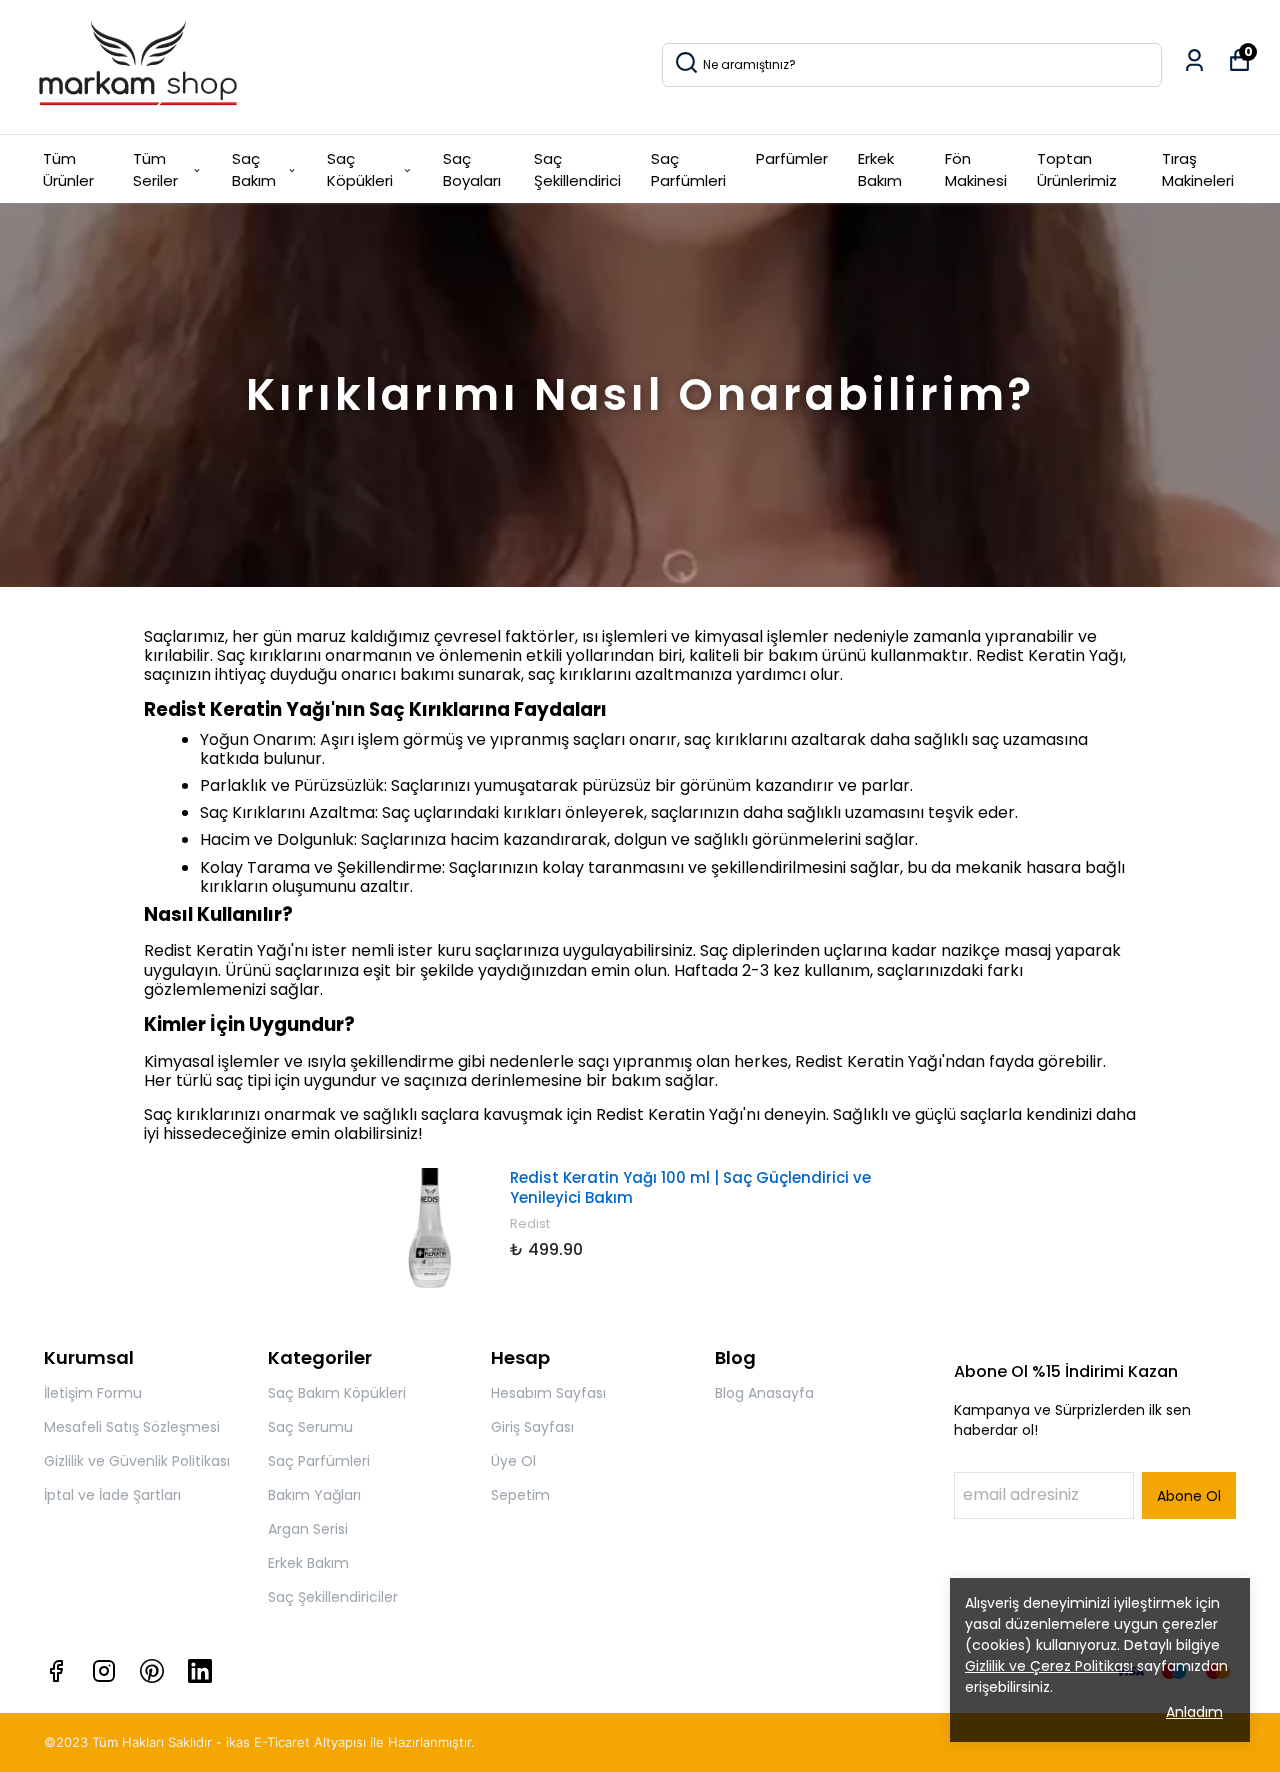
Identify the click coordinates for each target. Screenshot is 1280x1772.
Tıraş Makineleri (1198, 170)
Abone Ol (1189, 1496)
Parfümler (792, 158)
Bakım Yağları (314, 1495)
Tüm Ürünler (68, 170)
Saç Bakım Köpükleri (337, 1393)
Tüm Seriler (155, 170)
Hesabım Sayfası (548, 1393)
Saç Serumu (310, 1427)
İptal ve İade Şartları (112, 1495)
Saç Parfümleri (688, 170)
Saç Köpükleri (360, 170)
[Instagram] (104, 1671)
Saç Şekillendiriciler (333, 1597)
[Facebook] (56, 1671)
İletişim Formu (93, 1393)
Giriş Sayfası (532, 1427)
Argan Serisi (308, 1529)
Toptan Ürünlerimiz (1077, 170)
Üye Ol (513, 1461)
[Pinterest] (152, 1671)
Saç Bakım (254, 170)
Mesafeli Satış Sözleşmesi (132, 1427)
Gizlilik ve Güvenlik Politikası (137, 1461)
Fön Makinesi (976, 170)
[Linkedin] (200, 1671)
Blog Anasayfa (764, 1393)
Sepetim (520, 1495)
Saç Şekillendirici (577, 170)
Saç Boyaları (472, 170)
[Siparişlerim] (1194, 60)
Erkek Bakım (880, 170)
